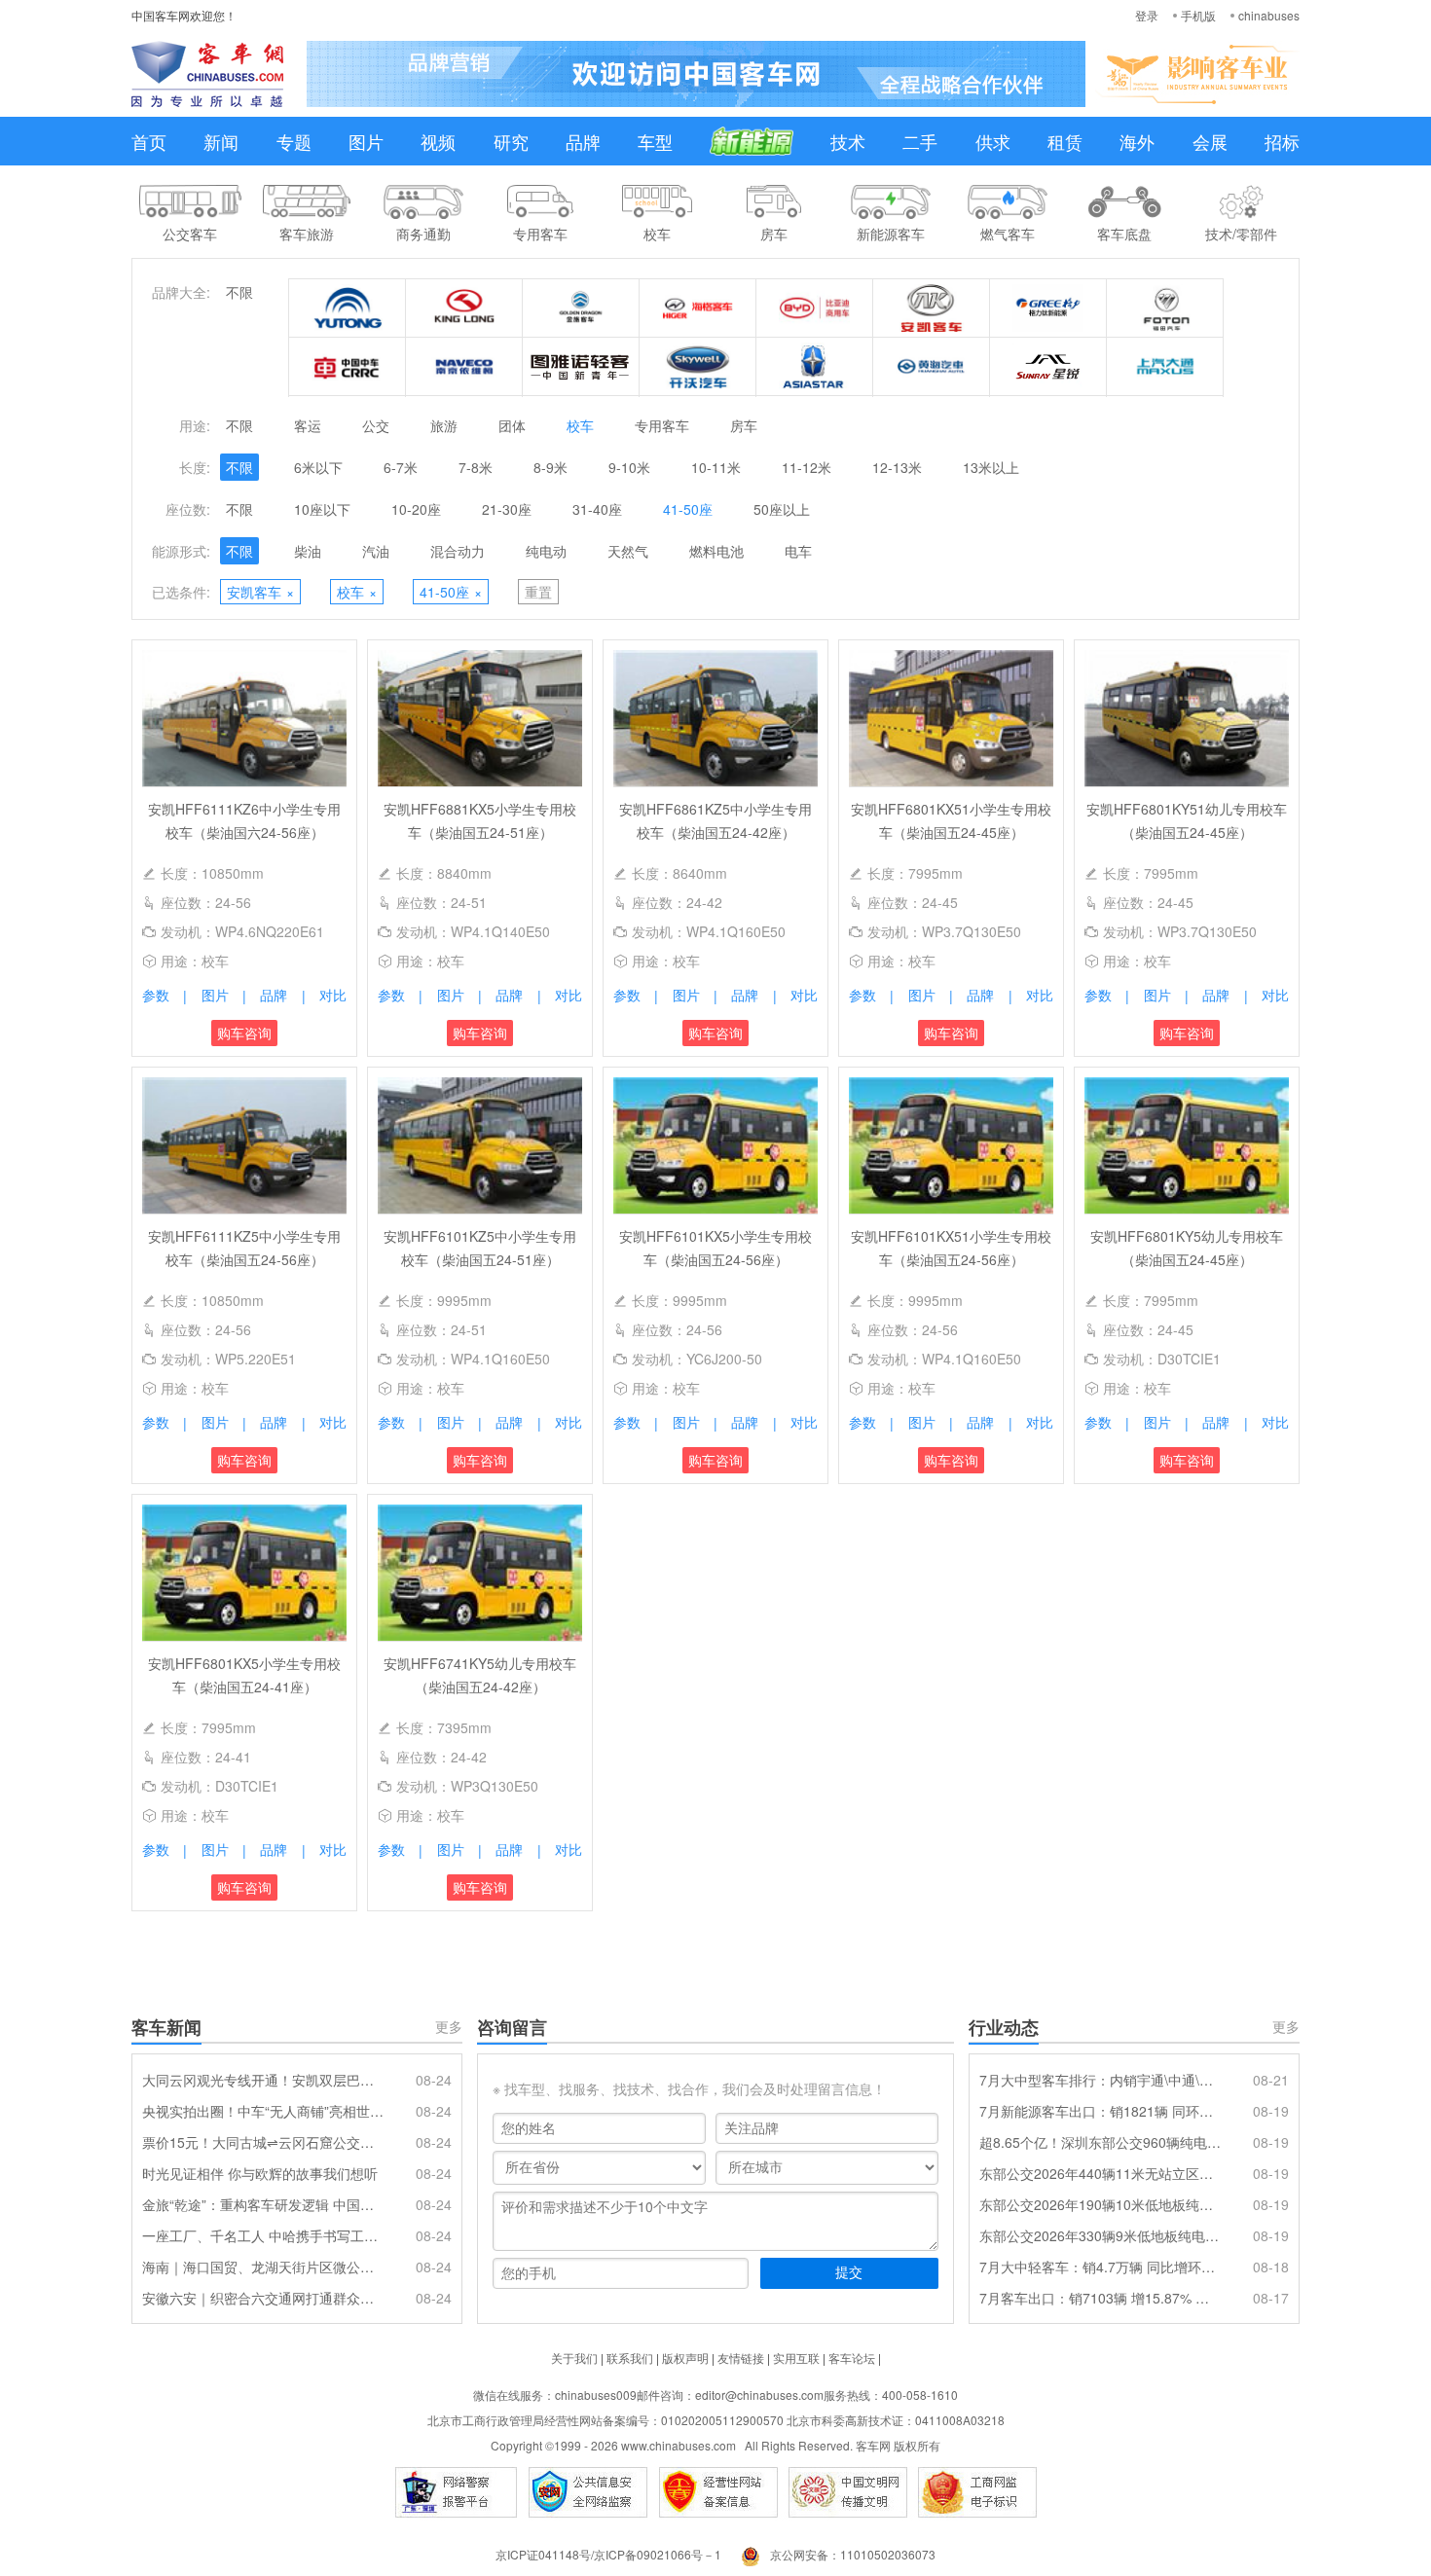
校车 (580, 425)
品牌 (583, 141)
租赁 (1065, 141)
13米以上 (991, 467)
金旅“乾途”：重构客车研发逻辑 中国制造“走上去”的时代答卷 (263, 2204)
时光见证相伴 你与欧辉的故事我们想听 (260, 2173)
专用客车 (662, 425)
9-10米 (629, 467)
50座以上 (782, 509)
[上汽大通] (1165, 367)
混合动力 (458, 551)
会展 (1210, 141)
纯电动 (546, 551)
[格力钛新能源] (1048, 308)
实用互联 (796, 2358)
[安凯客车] (932, 308)
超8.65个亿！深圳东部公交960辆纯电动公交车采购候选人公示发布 (1100, 2142)
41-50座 (688, 509)
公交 (376, 425)
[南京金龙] (698, 367)
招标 (1282, 141)
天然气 (628, 551)
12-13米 (897, 467)
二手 (920, 141)
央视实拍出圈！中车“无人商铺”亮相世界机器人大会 (263, 2111)
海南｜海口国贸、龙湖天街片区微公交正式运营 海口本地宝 (263, 2267)
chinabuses (1269, 15)
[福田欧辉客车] (1165, 308)
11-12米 (807, 467)
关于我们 (574, 2358)
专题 (294, 141)
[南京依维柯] (464, 367)
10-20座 (416, 509)
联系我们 (630, 2358)
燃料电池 (716, 551)
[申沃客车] (1048, 367)
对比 (333, 995)
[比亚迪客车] (815, 308)
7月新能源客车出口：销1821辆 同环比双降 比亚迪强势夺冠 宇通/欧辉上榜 (1100, 2111)
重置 (538, 592)
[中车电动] (348, 367)
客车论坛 (852, 2358)
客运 (308, 425)
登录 (1147, 15)
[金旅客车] (581, 308)
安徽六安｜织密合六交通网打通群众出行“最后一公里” (263, 2298)
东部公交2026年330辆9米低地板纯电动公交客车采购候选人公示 (1100, 2235)
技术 (848, 141)
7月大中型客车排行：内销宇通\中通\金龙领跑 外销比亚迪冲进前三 (1100, 2080)
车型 (655, 141)
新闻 (221, 141)
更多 (449, 2026)
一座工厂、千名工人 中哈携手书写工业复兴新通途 (263, 2235)
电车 (798, 551)
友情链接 (741, 2358)
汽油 (376, 551)
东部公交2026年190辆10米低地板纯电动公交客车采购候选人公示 (1100, 2204)
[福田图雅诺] (581, 367)
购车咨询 (244, 1033)
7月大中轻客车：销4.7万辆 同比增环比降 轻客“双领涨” (1100, 2267)
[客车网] (207, 74)
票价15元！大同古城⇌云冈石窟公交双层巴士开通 (263, 2142)
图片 (366, 141)
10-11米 (716, 467)
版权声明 (685, 2358)
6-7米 (401, 467)
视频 (438, 141)
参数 (156, 995)
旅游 (444, 425)
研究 (511, 141)
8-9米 (550, 467)
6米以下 (318, 467)
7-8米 (476, 467)
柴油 (308, 551)
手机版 (1198, 15)
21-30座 (507, 509)
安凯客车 (260, 592)
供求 (993, 141)
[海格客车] (698, 308)
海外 (1137, 141)
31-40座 (597, 509)
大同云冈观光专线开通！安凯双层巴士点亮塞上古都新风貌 (263, 2080)
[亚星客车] (815, 367)
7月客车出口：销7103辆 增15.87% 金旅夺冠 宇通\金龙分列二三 (1100, 2298)
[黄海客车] (932, 367)
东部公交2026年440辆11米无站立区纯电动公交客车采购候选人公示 (1100, 2173)
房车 (744, 425)
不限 (239, 292)
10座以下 (322, 509)
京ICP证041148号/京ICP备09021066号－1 (608, 2554)
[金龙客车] (464, 308)
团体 (512, 425)
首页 (149, 141)
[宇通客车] (348, 308)
